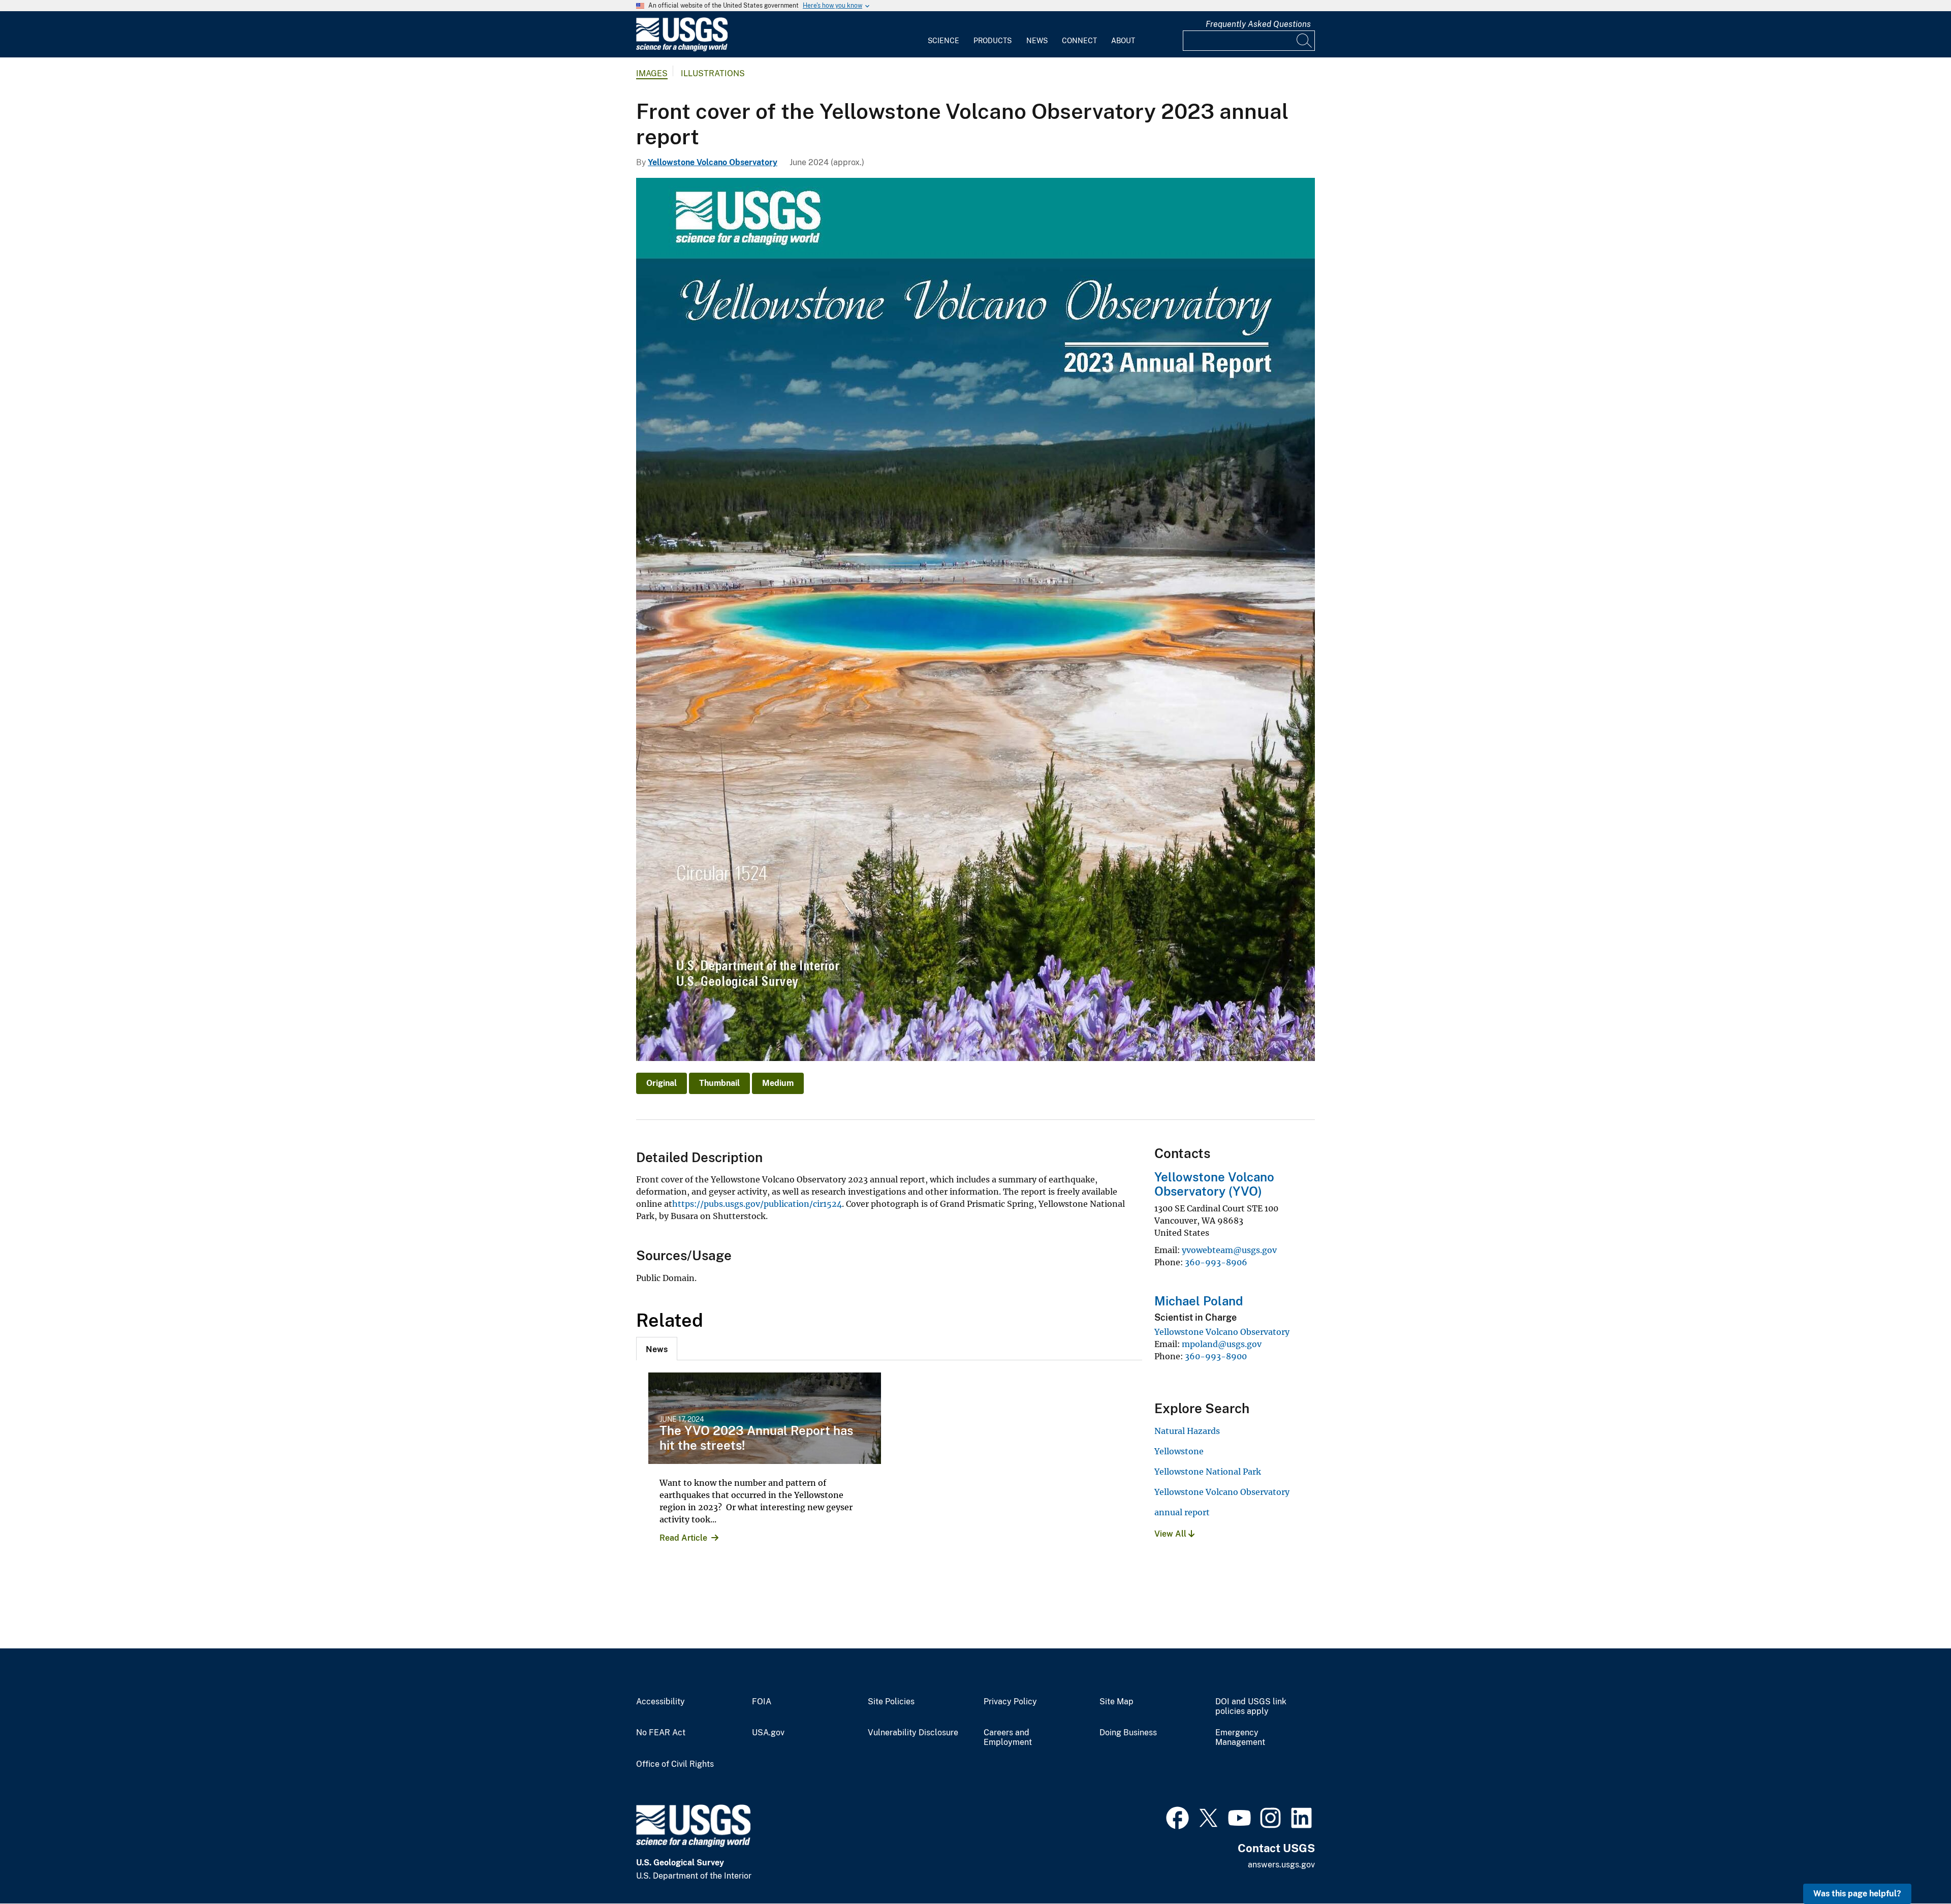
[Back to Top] (1914, 1867)
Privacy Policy (1010, 1702)
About (1123, 41)
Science (943, 41)
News (1037, 41)
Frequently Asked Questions (1258, 24)
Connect (1079, 41)
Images (652, 73)
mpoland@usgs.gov (1222, 1344)
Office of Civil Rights (675, 1764)
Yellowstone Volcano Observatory (713, 162)
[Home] (682, 49)
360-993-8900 (1216, 1356)
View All (1171, 1534)
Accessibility (660, 1702)
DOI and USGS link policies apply (1251, 1707)
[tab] (657, 1349)
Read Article (683, 1538)
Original (662, 1083)
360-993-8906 (1216, 1262)
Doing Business (1128, 1733)
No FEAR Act (661, 1733)
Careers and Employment (1008, 1738)
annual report (1182, 1512)
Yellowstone (1179, 1451)
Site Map (1116, 1702)
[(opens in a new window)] (1177, 1817)
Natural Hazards (1187, 1431)
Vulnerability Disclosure (913, 1733)
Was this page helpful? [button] (1857, 1894)
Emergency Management (1240, 1738)
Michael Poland (1199, 1301)
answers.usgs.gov (1281, 1865)
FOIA (762, 1702)
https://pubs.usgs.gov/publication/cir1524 (757, 1204)
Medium (778, 1083)
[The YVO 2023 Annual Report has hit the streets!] (765, 1418)
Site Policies (891, 1702)
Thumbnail (719, 1083)
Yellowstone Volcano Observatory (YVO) (1214, 1184)
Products (993, 41)
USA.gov (768, 1733)
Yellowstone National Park (1208, 1472)
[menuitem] (943, 35)
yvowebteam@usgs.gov (1229, 1250)
